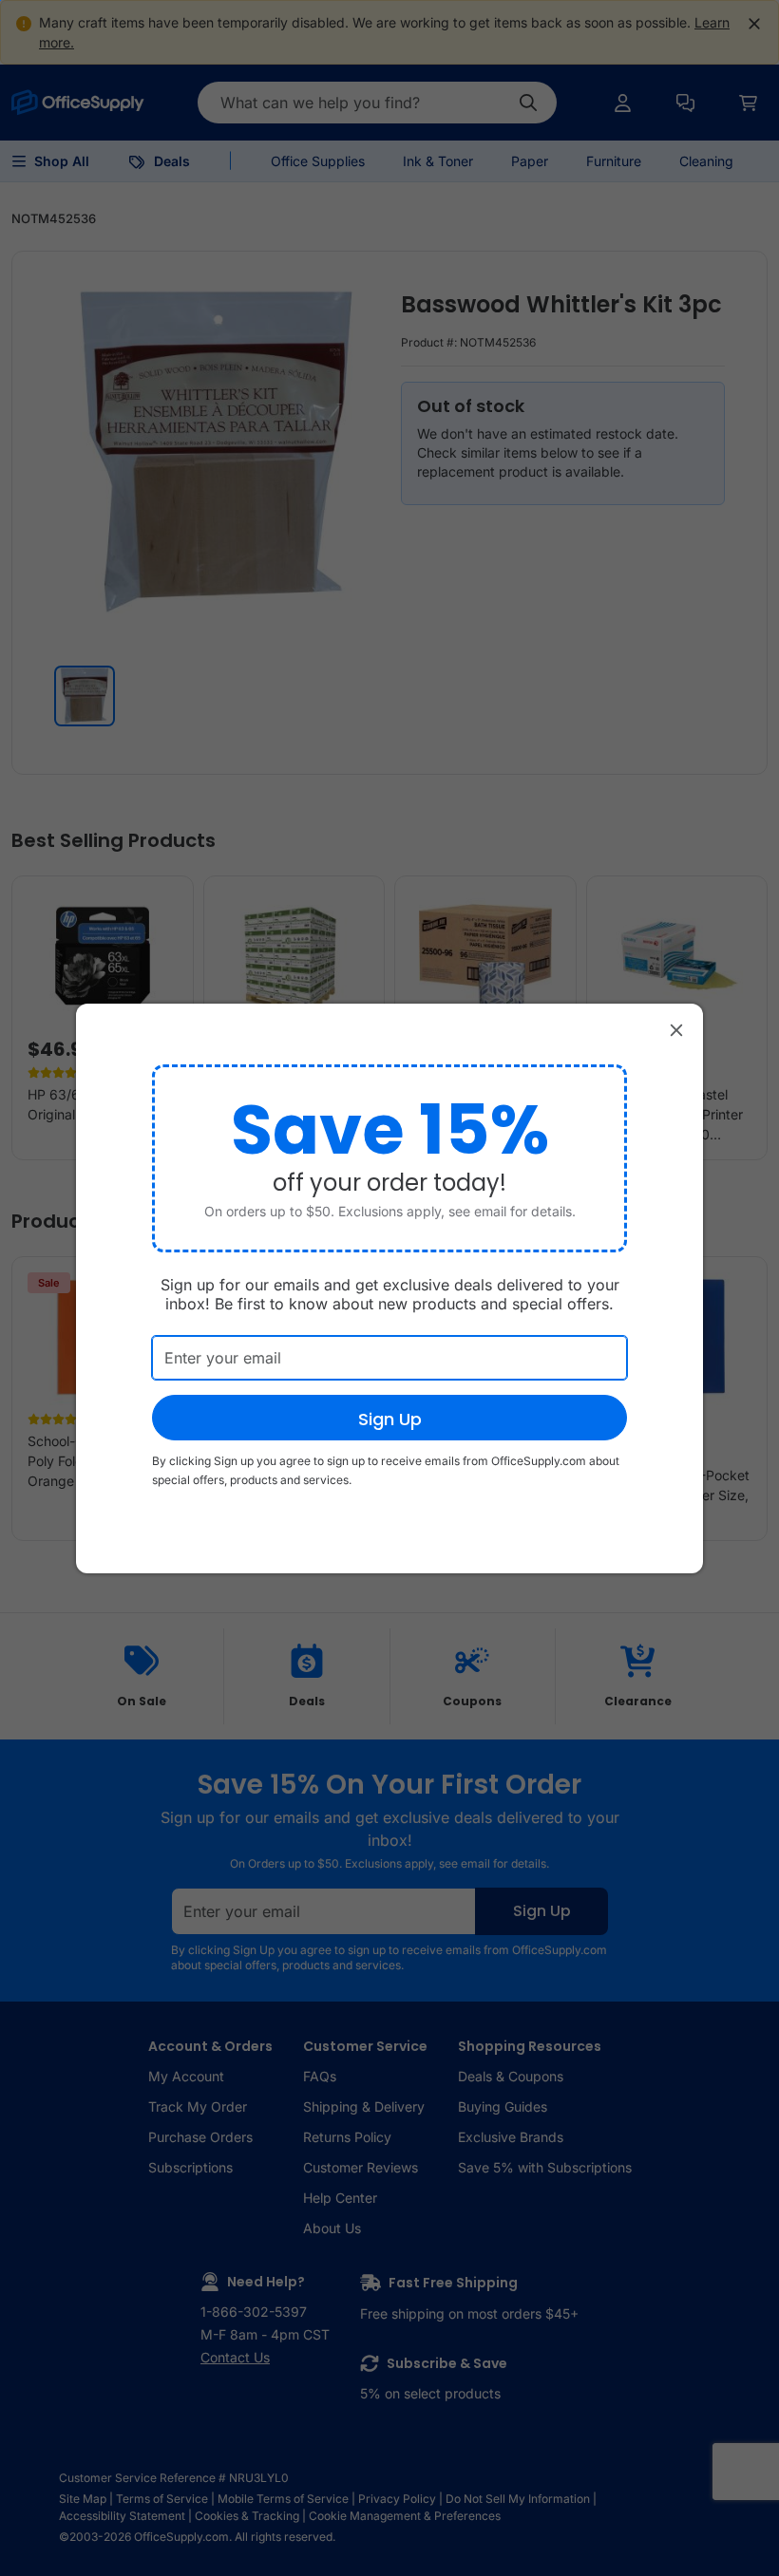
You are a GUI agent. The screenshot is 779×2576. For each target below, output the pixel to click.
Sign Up (390, 1419)
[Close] (676, 1030)
